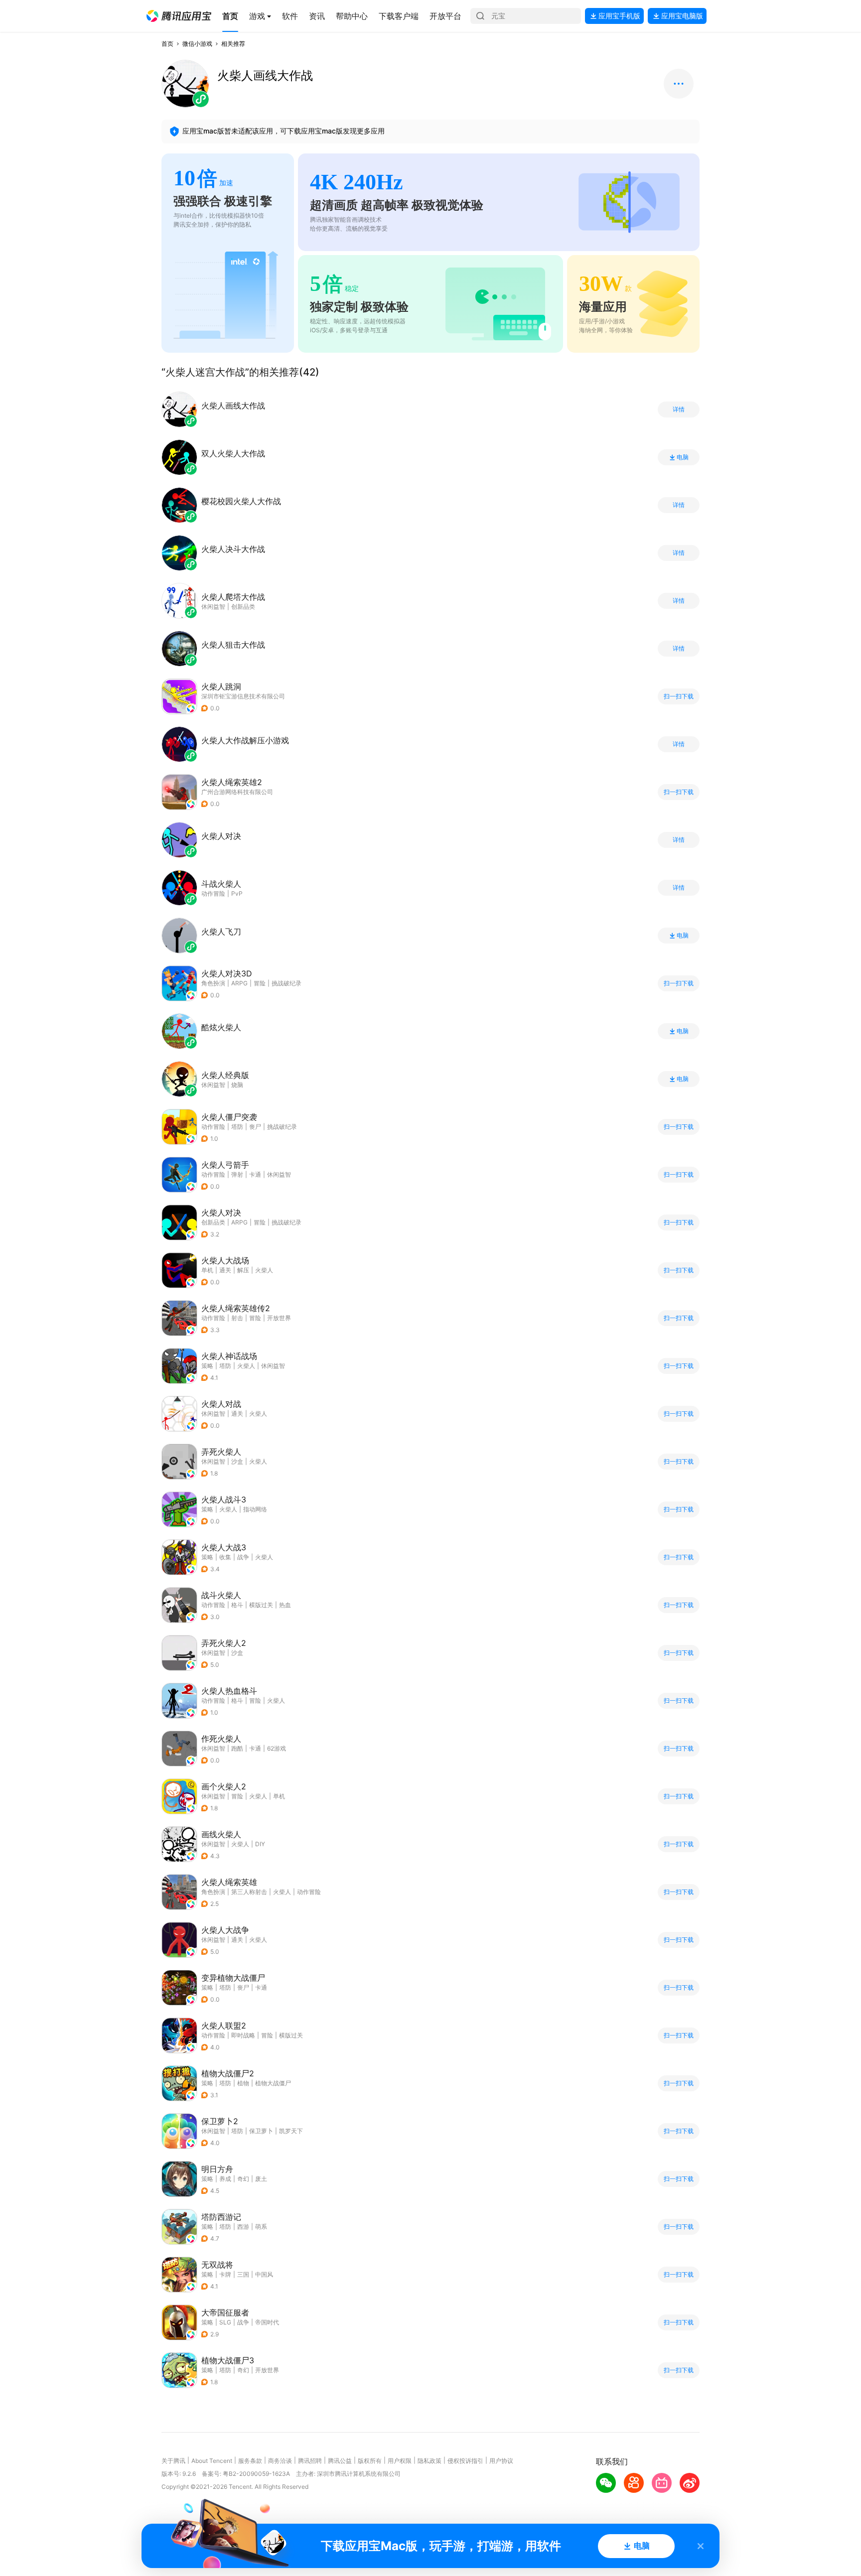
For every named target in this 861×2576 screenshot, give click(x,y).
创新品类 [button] (213, 1222)
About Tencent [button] (212, 2461)
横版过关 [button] (261, 1605)
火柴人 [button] (264, 1270)
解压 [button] (243, 1270)
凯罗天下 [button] (291, 2131)
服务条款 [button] (250, 2461)
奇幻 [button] (243, 2179)
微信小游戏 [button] (197, 44)
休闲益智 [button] (279, 1174)
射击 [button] (237, 1318)
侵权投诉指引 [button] (465, 2461)
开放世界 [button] (279, 1318)
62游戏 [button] (277, 1748)
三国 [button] (243, 2274)
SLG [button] (225, 2322)
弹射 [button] (237, 1174)
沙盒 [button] (237, 1461)
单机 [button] (207, 1270)
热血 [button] (285, 1605)
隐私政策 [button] (430, 2461)
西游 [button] (243, 2227)
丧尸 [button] (255, 1127)
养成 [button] (225, 2179)
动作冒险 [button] (213, 1127)
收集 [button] (225, 1557)
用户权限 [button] (400, 2461)
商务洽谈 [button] (280, 2461)
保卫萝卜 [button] (261, 2131)
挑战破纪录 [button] (287, 983)
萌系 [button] (261, 2227)
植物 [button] (243, 2083)
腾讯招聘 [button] (310, 2461)
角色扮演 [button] (213, 983)
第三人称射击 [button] (249, 1892)
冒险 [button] (260, 983)
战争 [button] (243, 1557)
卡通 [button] (255, 1174)
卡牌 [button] (225, 2274)
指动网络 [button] (255, 1509)
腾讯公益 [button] (340, 2461)
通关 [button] (225, 1270)
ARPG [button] (239, 983)
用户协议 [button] (501, 2461)
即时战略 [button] (243, 2035)
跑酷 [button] (237, 1748)
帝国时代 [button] (267, 2322)
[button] (179, 16)
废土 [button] (261, 2179)
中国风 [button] (264, 2274)
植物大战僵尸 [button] (273, 2083)
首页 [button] (167, 44)
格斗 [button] (237, 1605)
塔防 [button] (237, 1127)
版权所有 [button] (370, 2461)
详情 (679, 409)
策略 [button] (207, 1366)
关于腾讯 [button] (173, 2461)
